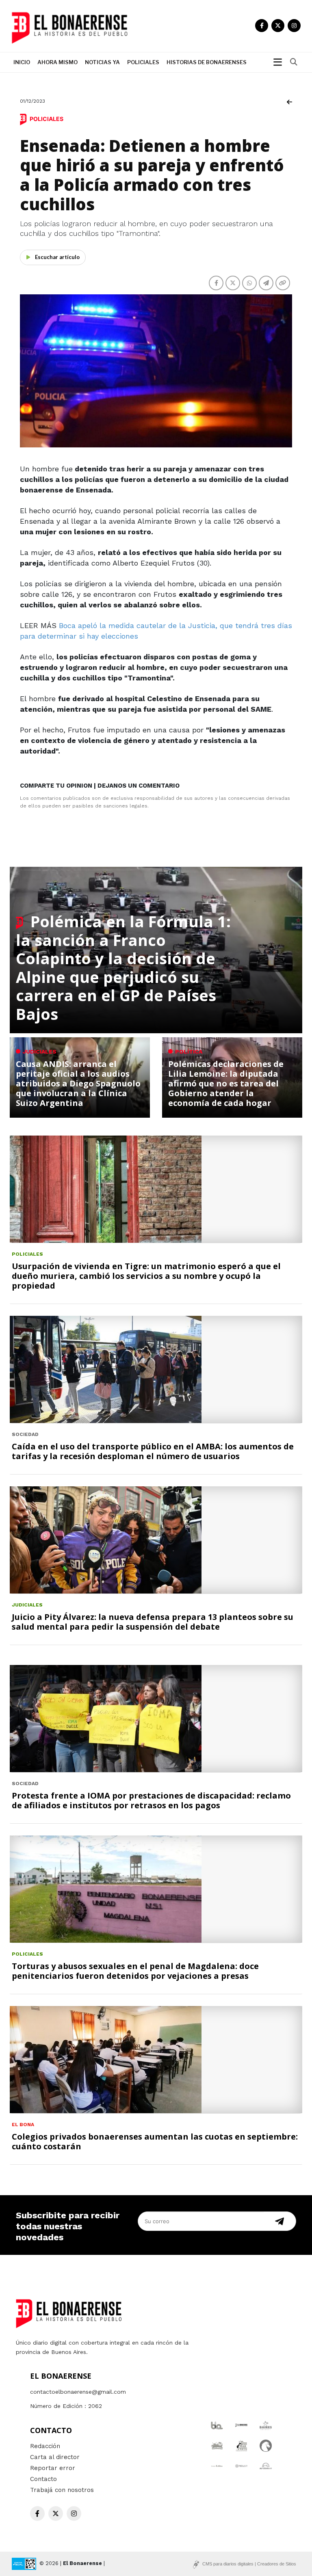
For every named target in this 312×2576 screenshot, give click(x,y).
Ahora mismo (57, 62)
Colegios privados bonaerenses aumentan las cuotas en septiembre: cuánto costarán (155, 2141)
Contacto (43, 2479)
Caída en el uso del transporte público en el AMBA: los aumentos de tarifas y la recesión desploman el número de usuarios (153, 1451)
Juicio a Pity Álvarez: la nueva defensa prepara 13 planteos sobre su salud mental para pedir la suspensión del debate (153, 1622)
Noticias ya (102, 62)
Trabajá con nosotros (62, 2490)
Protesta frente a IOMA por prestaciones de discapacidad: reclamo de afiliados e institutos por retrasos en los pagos (151, 1800)
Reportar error (53, 2468)
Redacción (45, 2446)
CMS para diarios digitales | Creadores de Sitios (249, 2564)
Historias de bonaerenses (207, 62)
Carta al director (55, 2457)
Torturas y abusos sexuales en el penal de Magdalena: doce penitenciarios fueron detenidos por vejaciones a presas (135, 1971)
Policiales (143, 62)
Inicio (22, 62)
